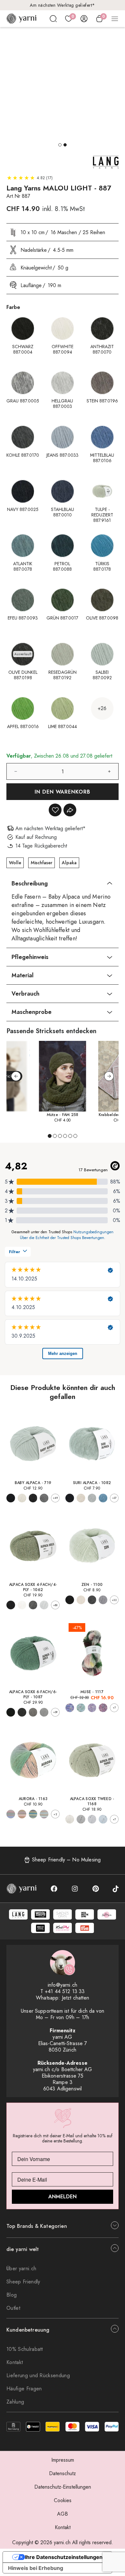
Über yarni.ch (21, 2268)
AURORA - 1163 (33, 1799)
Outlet (13, 2308)
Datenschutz (63, 2473)
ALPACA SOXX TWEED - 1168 (92, 1801)
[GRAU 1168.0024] (81, 1819)
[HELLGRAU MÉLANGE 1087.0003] (44, 1712)
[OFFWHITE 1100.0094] (81, 1600)
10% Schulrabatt (25, 2349)
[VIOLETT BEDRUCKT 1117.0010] (92, 1708)
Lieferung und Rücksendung (38, 2375)
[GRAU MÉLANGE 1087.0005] (22, 1712)
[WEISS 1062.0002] (22, 1605)
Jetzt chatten (75, 1998)
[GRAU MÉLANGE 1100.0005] (92, 1600)
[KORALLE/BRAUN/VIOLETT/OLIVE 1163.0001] (22, 1814)
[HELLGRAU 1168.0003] (92, 1819)
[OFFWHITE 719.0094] (22, 1498)
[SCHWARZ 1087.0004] (11, 1712)
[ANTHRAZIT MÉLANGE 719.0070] (33, 1498)
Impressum (63, 2460)
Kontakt (15, 2362)
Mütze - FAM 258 (63, 1115)
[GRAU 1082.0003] (92, 1498)
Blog (12, 2295)
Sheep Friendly (23, 2282)
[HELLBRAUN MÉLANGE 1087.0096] (33, 1712)
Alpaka (69, 863)
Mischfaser (42, 863)
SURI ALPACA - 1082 (92, 1483)
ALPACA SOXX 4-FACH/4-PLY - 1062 (33, 1587)
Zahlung (15, 2402)
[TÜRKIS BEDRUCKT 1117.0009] (81, 1708)
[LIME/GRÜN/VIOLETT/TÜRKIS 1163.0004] (33, 1814)
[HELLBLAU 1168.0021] (103, 1819)
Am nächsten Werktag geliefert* (63, 5)
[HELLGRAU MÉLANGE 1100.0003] (103, 1600)
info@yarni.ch (63, 1985)
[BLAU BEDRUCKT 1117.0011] (70, 1708)
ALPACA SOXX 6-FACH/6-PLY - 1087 (33, 1694)
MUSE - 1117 (92, 1692)
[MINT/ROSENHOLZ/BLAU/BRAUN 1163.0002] (44, 1814)
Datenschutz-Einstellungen (63, 2487)
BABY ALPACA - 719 (33, 1483)
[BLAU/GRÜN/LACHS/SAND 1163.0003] (11, 1814)
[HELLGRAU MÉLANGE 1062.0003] (44, 1605)
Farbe (13, 307)
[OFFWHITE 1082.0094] (81, 1498)
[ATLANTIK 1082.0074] (103, 1498)
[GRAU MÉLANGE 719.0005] (44, 1498)
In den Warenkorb (63, 792)
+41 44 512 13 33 (65, 1991)
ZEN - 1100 (92, 1585)
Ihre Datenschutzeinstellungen (64, 2557)
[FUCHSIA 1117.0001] (103, 1708)
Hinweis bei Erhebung (36, 2568)
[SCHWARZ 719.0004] (11, 1498)
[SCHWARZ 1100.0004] (70, 1600)
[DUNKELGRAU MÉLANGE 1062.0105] (33, 1605)
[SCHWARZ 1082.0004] (70, 1498)
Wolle (15, 863)
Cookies (63, 2500)
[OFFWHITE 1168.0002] (70, 1819)
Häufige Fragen (24, 2389)
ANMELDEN (63, 2197)
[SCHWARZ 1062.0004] (11, 1605)
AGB (63, 2514)
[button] (60, 145)
